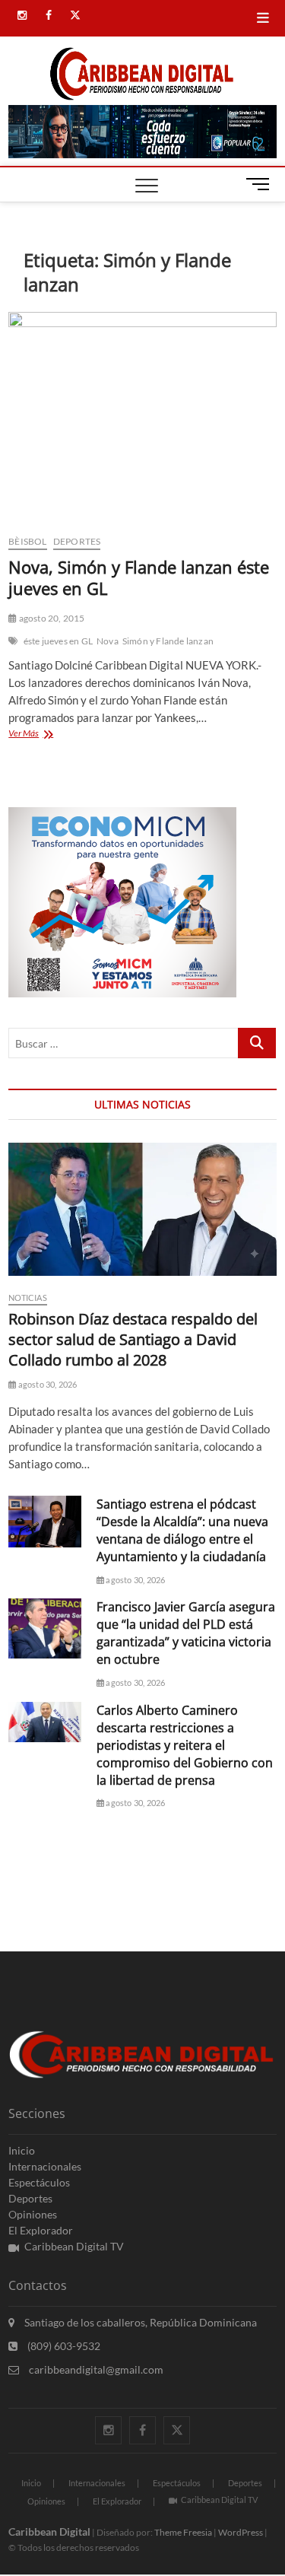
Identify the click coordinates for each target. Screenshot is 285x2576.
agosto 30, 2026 (46, 1384)
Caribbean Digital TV (74, 2246)
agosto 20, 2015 (51, 618)
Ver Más (36, 735)
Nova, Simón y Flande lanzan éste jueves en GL (139, 577)
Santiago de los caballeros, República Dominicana (139, 2322)
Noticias (28, 1298)
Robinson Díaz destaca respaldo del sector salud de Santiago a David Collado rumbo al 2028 (133, 1339)
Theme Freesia (183, 2532)
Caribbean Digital (49, 2531)
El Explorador (41, 2230)
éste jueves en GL (58, 641)
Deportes (77, 541)
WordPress (241, 2532)
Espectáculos (39, 2182)
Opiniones (33, 2214)
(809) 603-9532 (63, 2346)
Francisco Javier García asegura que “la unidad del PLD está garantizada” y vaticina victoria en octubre (186, 1633)
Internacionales (45, 2166)
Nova (108, 641)
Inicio (22, 2150)
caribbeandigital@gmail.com (95, 2369)
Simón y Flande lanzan (168, 641)
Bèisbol (27, 541)
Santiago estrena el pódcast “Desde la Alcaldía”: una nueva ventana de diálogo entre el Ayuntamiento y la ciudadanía (182, 1530)
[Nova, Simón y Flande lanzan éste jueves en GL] (142, 417)
